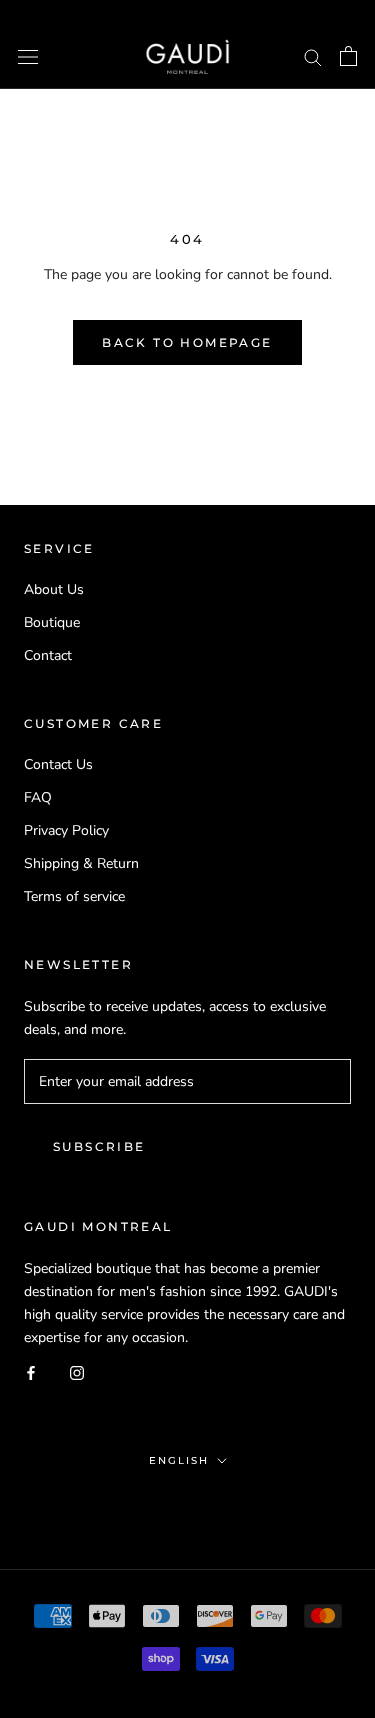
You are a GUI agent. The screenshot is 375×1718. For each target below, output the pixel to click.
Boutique (52, 622)
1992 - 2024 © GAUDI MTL (188, 1504)
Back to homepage (187, 342)
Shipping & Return (81, 863)
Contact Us (58, 764)
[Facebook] (31, 1371)
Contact (48, 655)
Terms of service (74, 896)
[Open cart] (348, 56)
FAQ (38, 797)
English (179, 1460)
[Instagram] (77, 1371)
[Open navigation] (28, 56)
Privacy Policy (66, 830)
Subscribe (99, 1146)
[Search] (313, 56)
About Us (54, 589)
